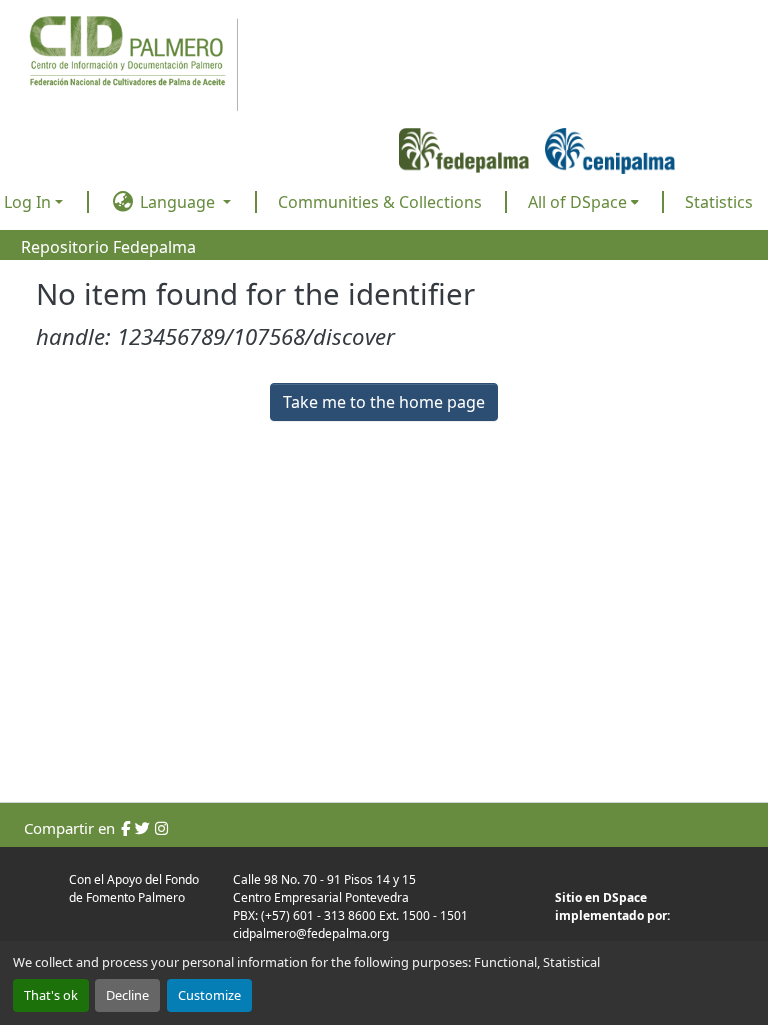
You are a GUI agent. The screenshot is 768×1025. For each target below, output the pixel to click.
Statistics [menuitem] (719, 202)
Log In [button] (29, 202)
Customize (209, 995)
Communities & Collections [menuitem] (380, 202)
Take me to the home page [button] (384, 402)
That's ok (51, 995)
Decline (127, 995)
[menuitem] (583, 202)
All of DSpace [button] (577, 202)
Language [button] (177, 202)
